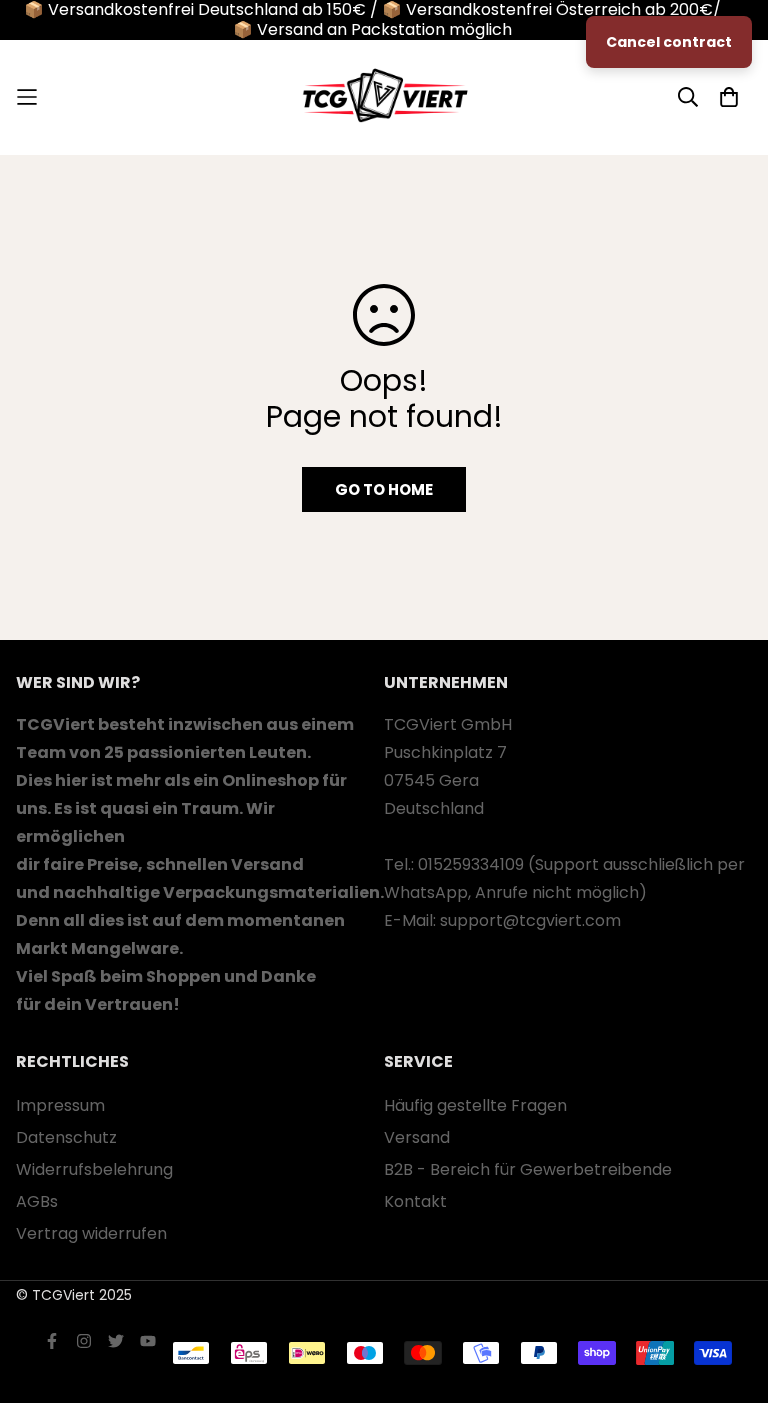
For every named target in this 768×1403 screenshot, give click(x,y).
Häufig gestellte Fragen (475, 1105)
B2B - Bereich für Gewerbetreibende (528, 1169)
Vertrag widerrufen (91, 1233)
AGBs (37, 1201)
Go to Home (384, 489)
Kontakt (415, 1201)
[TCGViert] (384, 97)
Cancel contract (669, 42)
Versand (417, 1137)
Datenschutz (66, 1137)
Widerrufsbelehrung (94, 1169)
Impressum (60, 1105)
